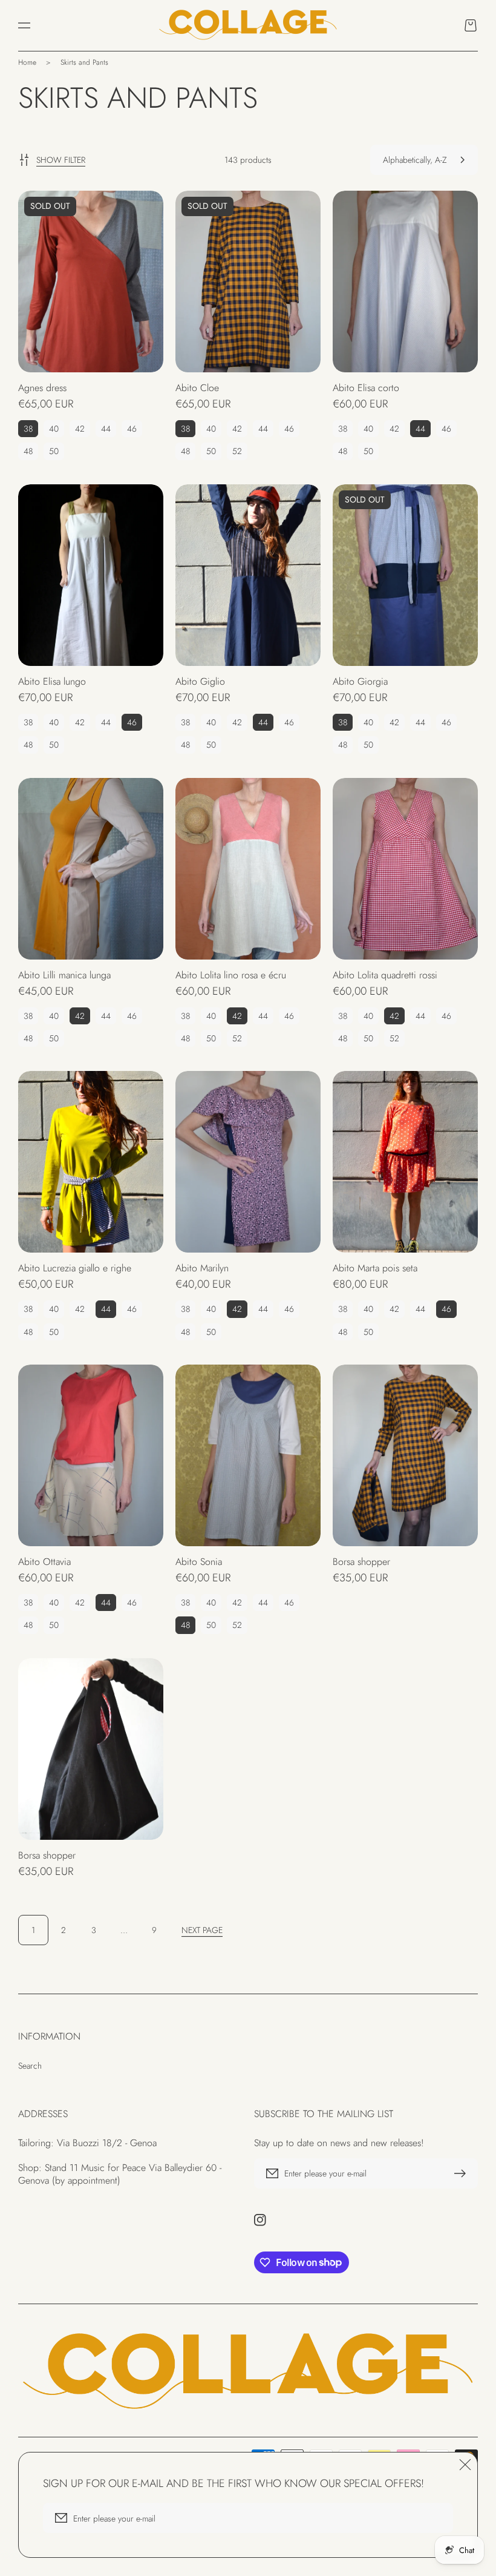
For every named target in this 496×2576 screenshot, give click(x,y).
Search (30, 2066)
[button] (24, 25)
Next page (202, 1930)
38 (28, 429)
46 (132, 429)
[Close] (465, 2465)
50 (54, 451)
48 (28, 451)
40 (54, 429)
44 (106, 429)
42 (80, 429)
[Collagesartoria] (248, 25)
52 (237, 451)
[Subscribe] (463, 2173)
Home (27, 62)
